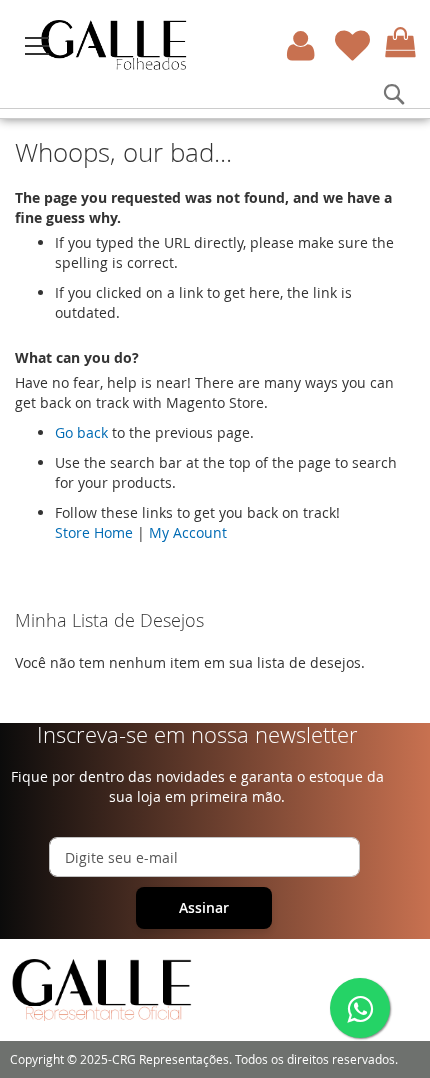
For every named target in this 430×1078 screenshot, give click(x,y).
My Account (188, 532)
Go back (81, 432)
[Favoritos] (352, 45)
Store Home (94, 532)
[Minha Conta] (301, 45)
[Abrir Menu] (37, 46)
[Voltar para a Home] (176, 45)
